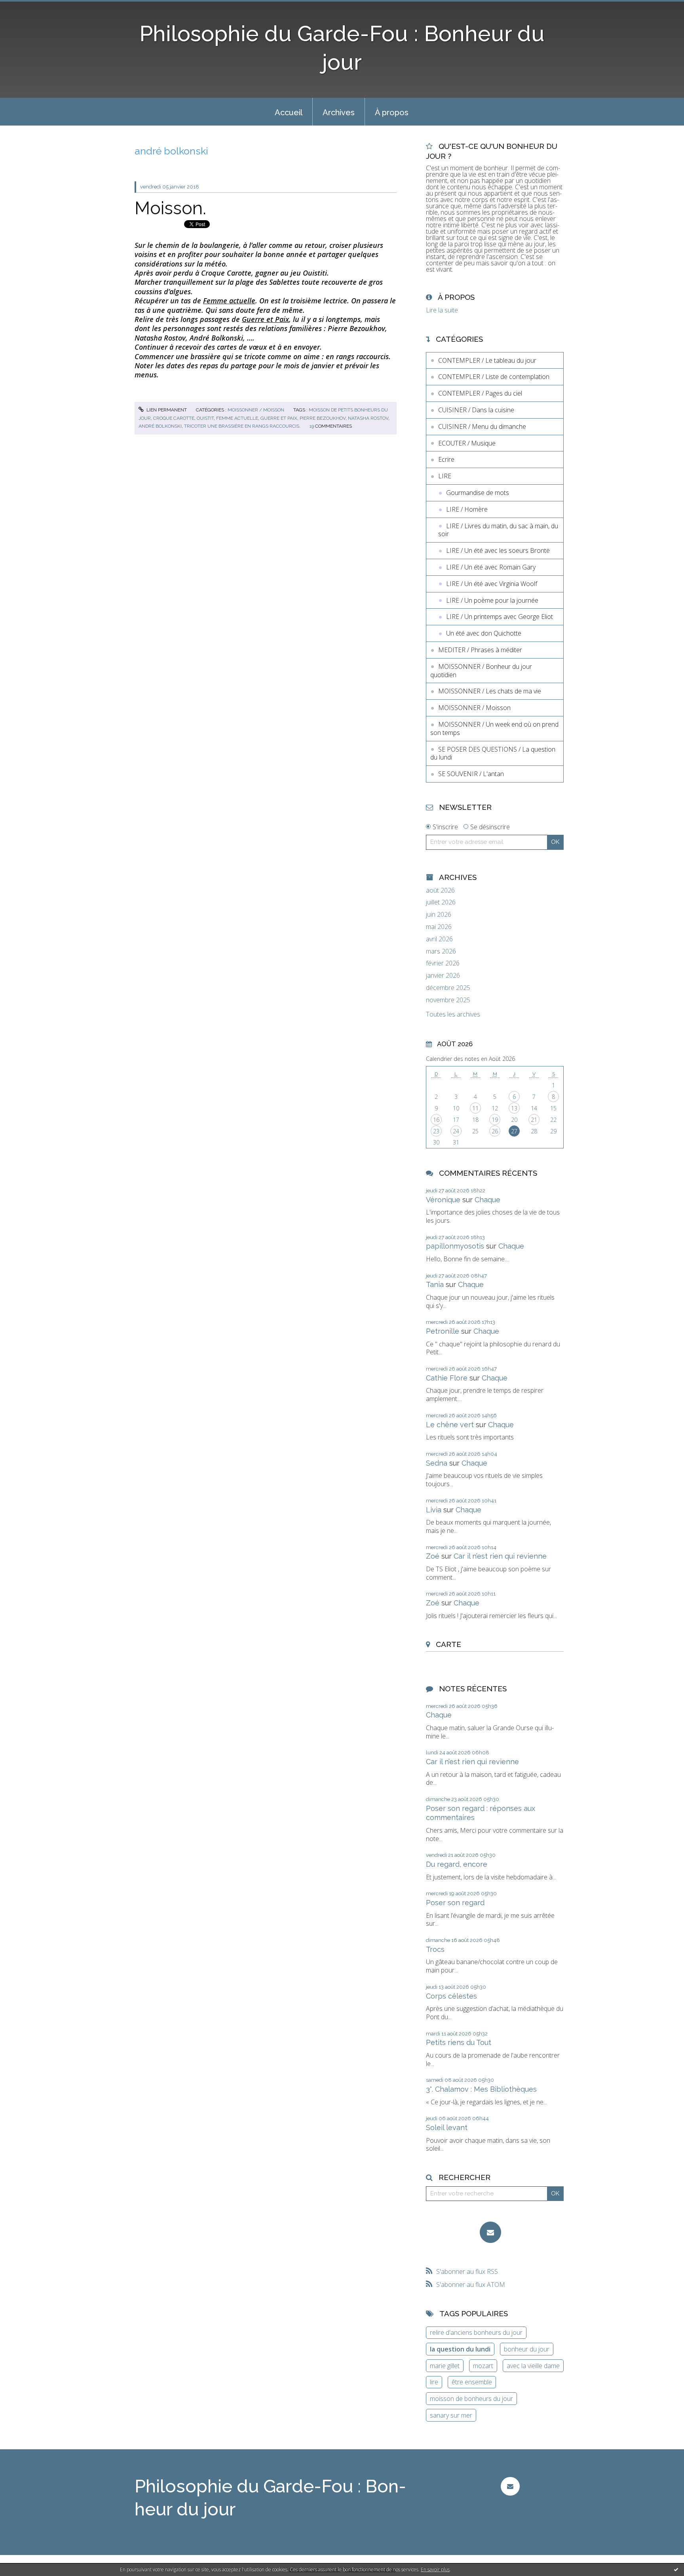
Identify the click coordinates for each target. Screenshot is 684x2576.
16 (436, 1120)
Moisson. (170, 208)
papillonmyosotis (455, 1246)
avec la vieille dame (533, 2366)
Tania (435, 1284)
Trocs (435, 1949)
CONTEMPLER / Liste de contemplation (494, 377)
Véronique (443, 1200)
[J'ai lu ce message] (676, 2569)
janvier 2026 (443, 976)
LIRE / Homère (467, 509)
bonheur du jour (527, 2349)
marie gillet (445, 2366)
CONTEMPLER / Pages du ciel (480, 393)
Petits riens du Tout (459, 2042)
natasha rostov (368, 418)
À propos (392, 112)
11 (475, 1108)
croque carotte (174, 418)
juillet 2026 (441, 902)
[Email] (490, 2232)
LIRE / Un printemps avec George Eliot (500, 617)
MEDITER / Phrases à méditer (480, 650)
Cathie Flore (447, 1378)
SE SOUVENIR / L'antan (471, 774)
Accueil (289, 112)
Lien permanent (166, 410)
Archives (339, 112)
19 (495, 1120)
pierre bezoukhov (323, 418)
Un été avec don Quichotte (484, 633)
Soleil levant (447, 2128)
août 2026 (440, 890)
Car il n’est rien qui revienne (500, 1556)
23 (436, 1131)
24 (456, 1131)
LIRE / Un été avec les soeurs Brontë (498, 550)
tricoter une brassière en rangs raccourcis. (242, 426)
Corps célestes (451, 1996)
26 (495, 1131)
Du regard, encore (457, 1864)
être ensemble (472, 2382)
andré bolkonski (160, 426)
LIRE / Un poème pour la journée (492, 600)
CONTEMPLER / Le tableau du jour (487, 360)
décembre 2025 (448, 988)
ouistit (205, 418)
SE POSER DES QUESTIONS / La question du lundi (493, 753)
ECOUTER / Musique (467, 443)
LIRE (445, 476)
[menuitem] (289, 112)
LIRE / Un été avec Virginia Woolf (492, 584)
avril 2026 (439, 939)
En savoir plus (435, 2569)
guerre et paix (279, 418)
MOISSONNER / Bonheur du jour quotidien (481, 671)
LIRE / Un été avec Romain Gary (491, 567)
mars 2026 (441, 951)
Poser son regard (455, 1903)
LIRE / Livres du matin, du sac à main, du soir (498, 530)
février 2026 (443, 963)
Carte (448, 1644)
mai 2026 (439, 927)
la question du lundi (460, 2349)
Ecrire (446, 459)
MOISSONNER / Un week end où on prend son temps (494, 728)
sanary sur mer (451, 2415)
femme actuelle (237, 418)
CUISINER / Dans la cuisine (476, 410)
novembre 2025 (448, 1000)
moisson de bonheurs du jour (471, 2399)
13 (514, 1108)
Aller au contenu (27, 7)
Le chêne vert (450, 1425)
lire (434, 2382)
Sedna (437, 1463)
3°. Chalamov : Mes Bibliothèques (481, 2089)
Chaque (487, 1200)
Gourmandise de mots (478, 493)
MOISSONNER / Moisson (256, 410)
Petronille (443, 1331)
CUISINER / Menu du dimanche (482, 426)
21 (534, 1120)
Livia (434, 1510)
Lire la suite (442, 310)
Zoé (433, 1556)
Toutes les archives (453, 1014)
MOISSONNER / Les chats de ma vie (490, 691)
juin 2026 (439, 915)
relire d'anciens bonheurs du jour (476, 2332)
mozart (483, 2366)
